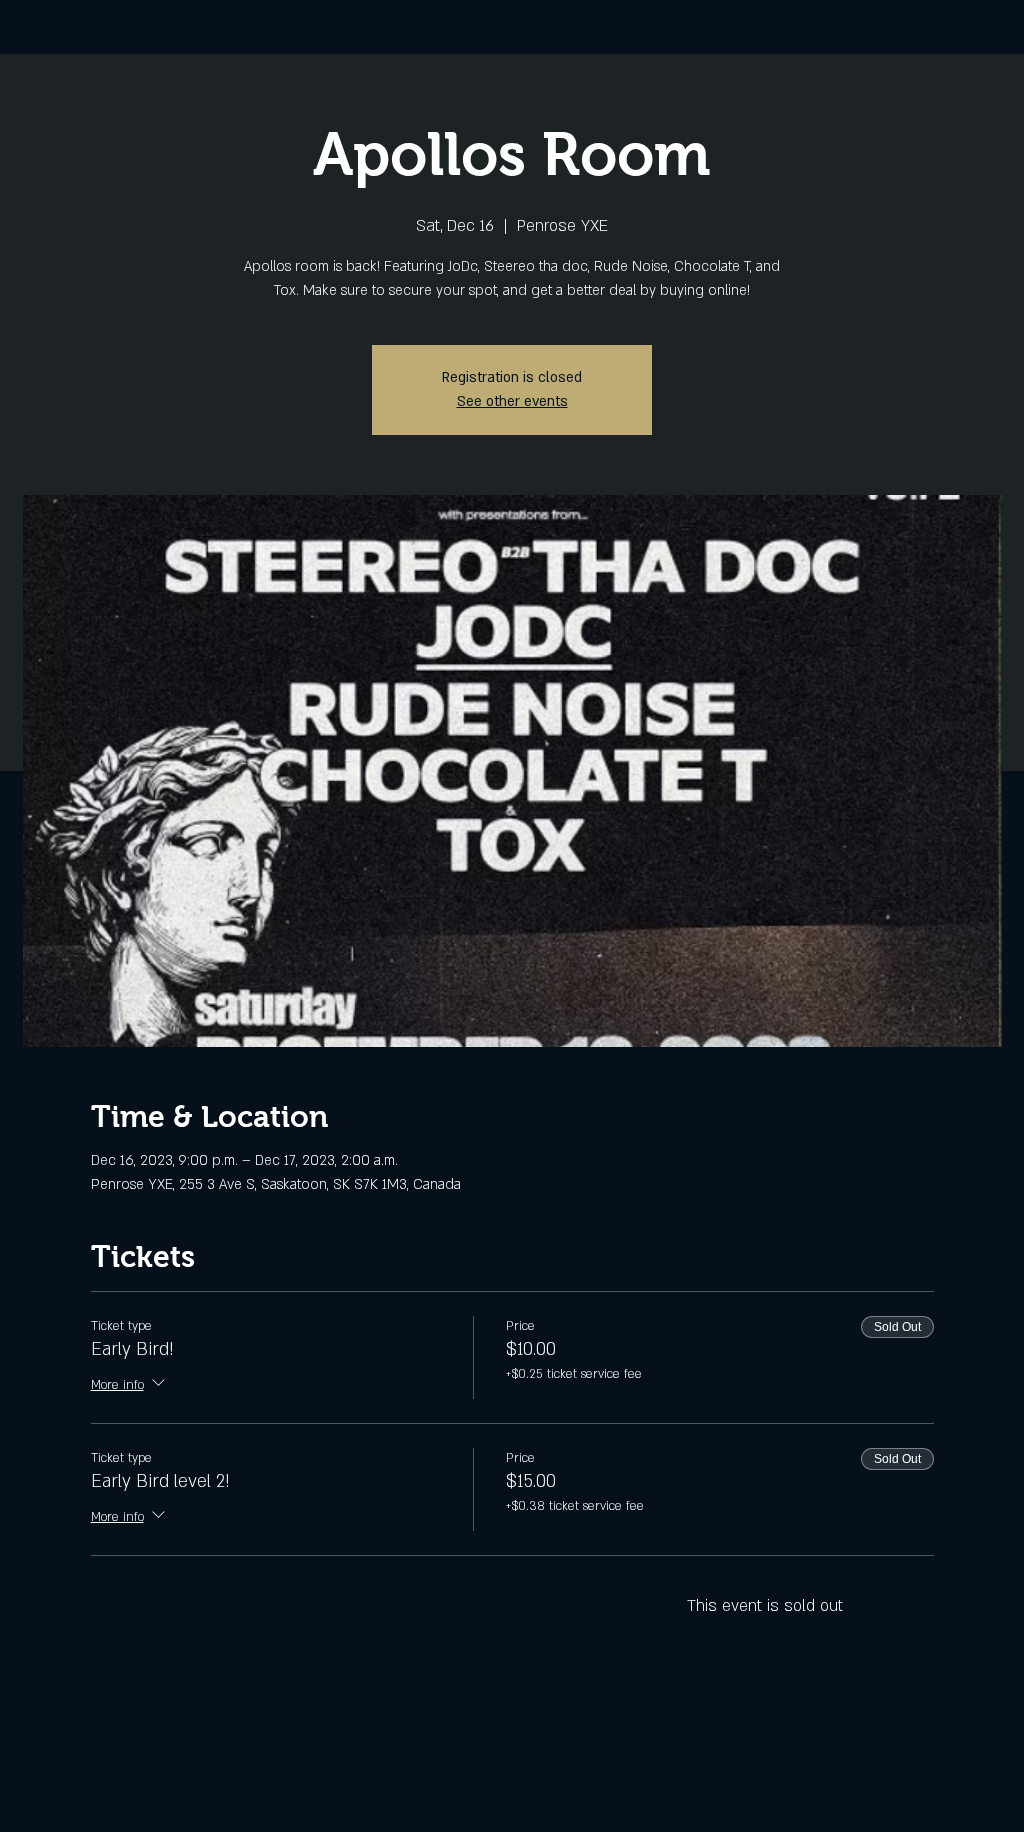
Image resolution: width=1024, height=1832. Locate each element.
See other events (512, 401)
